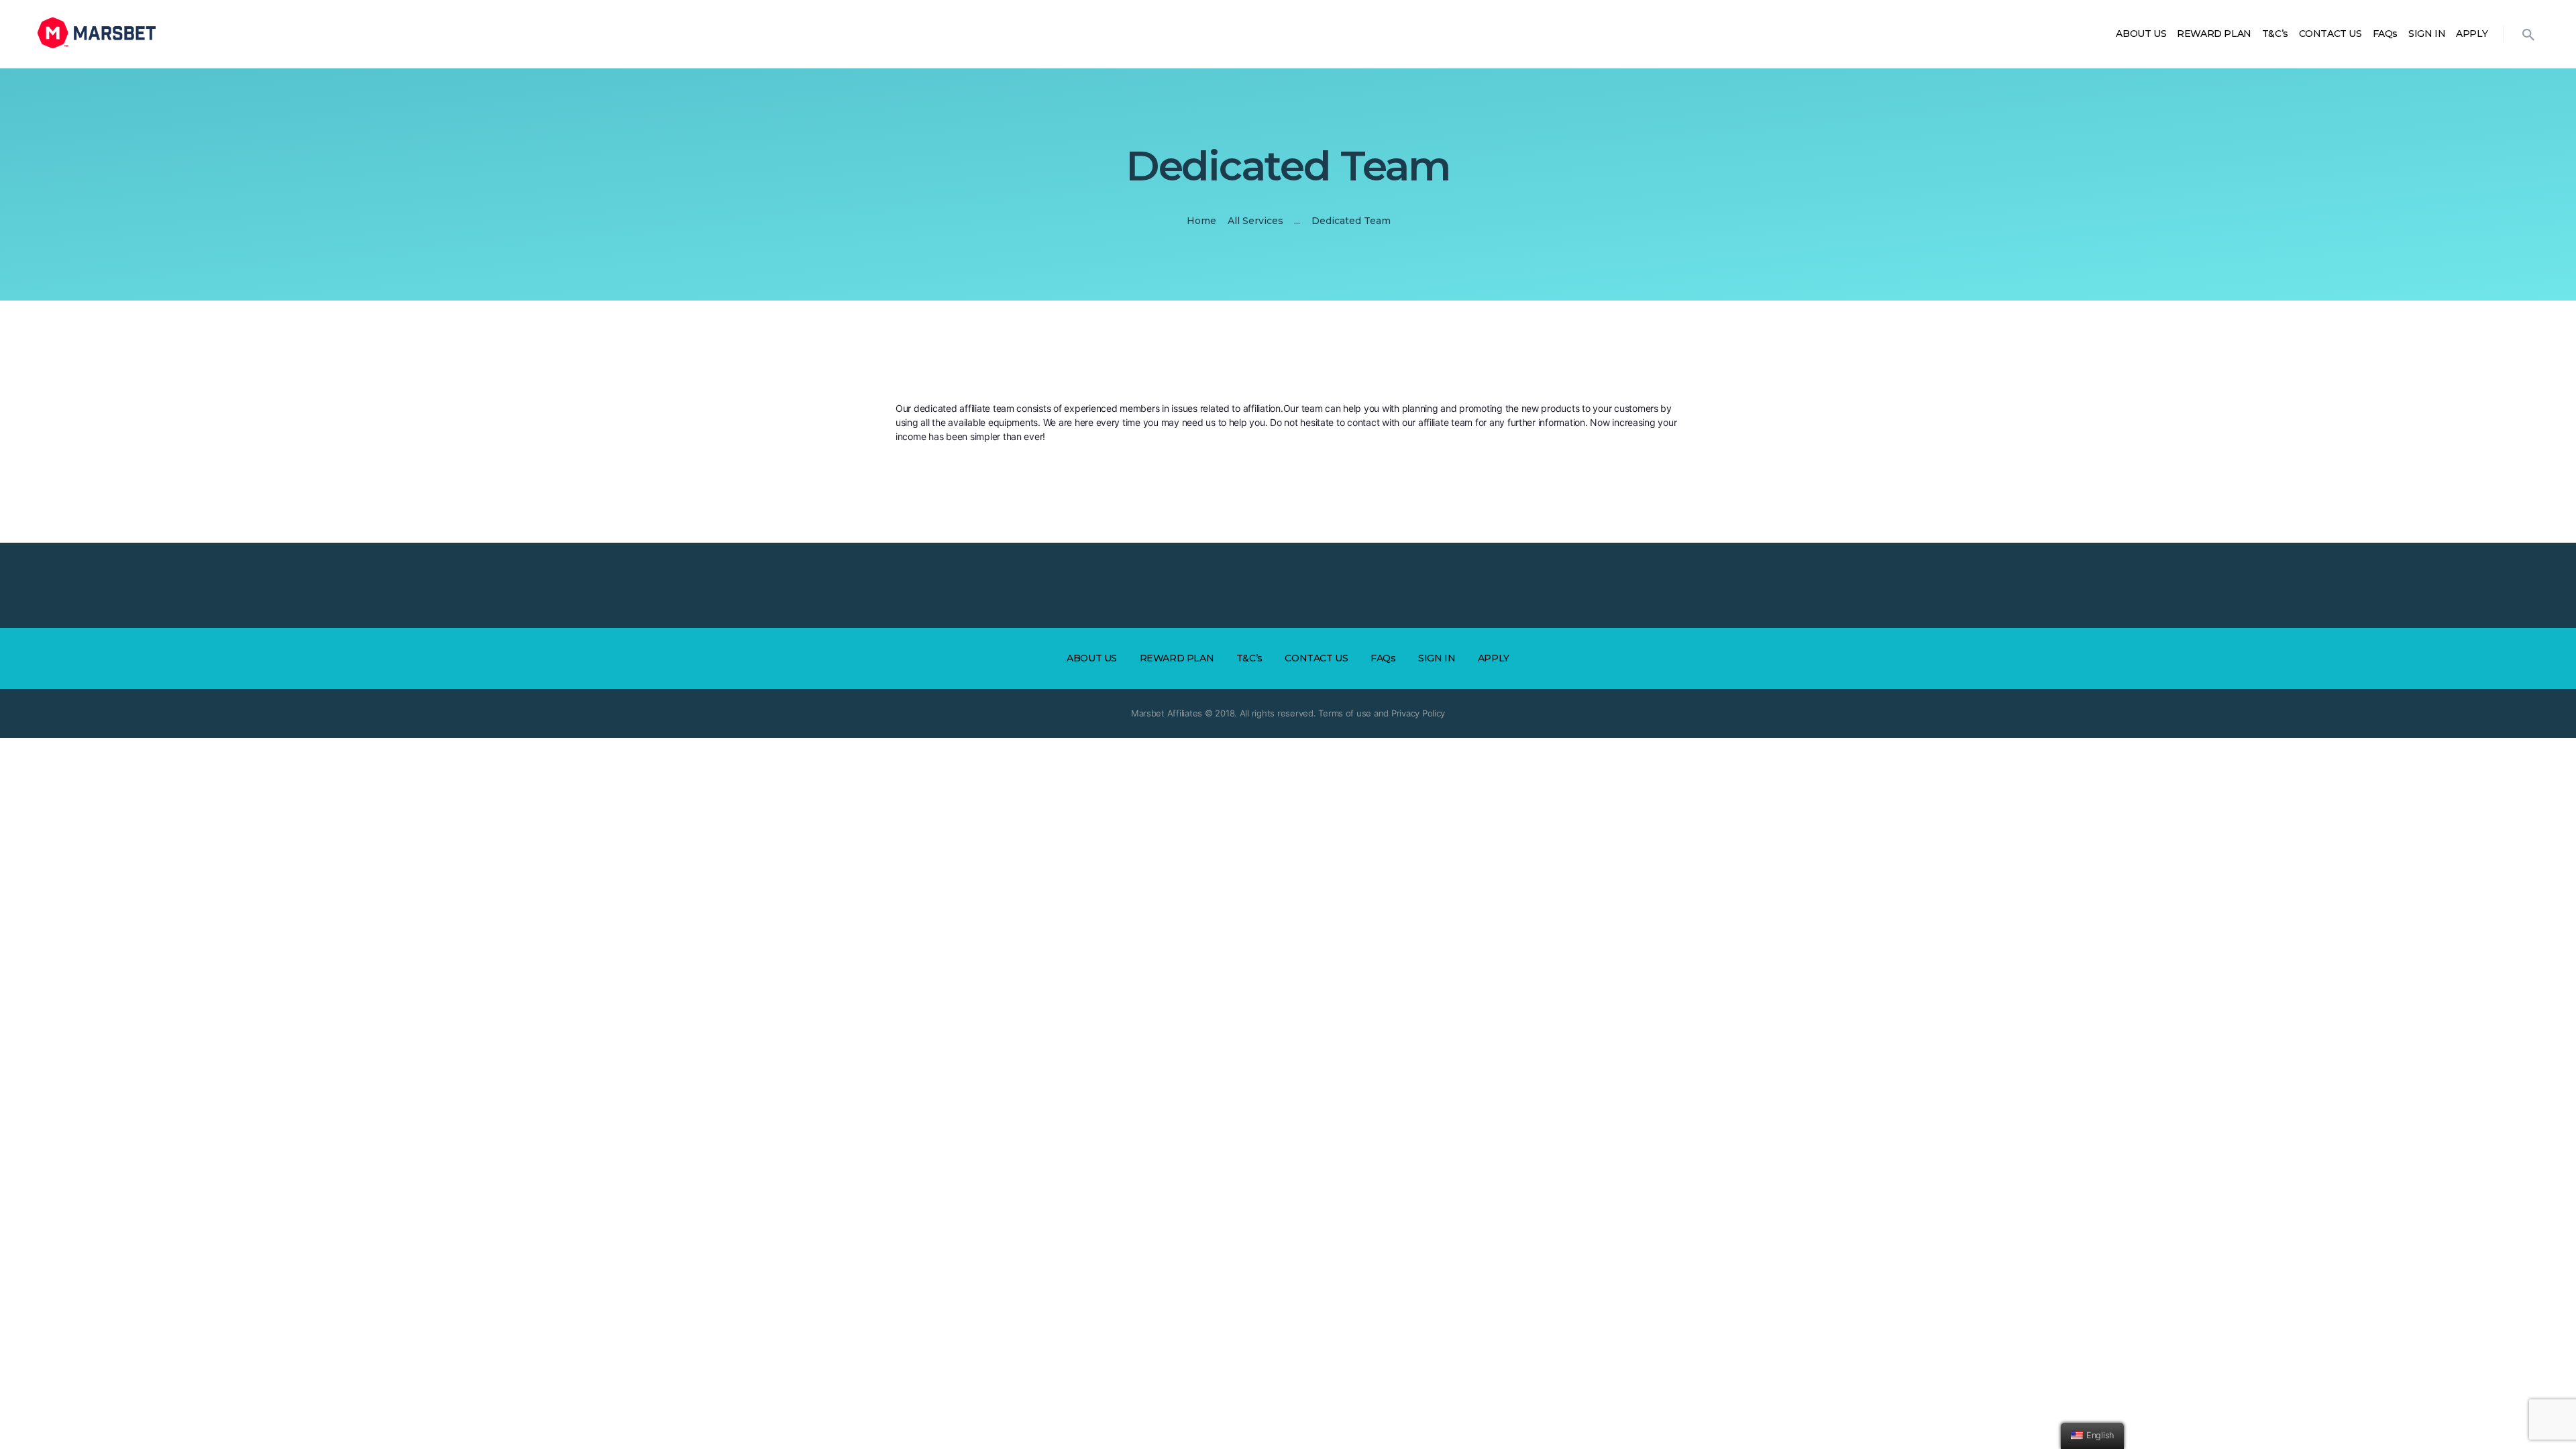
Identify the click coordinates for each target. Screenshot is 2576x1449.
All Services (1255, 221)
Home (1201, 221)
